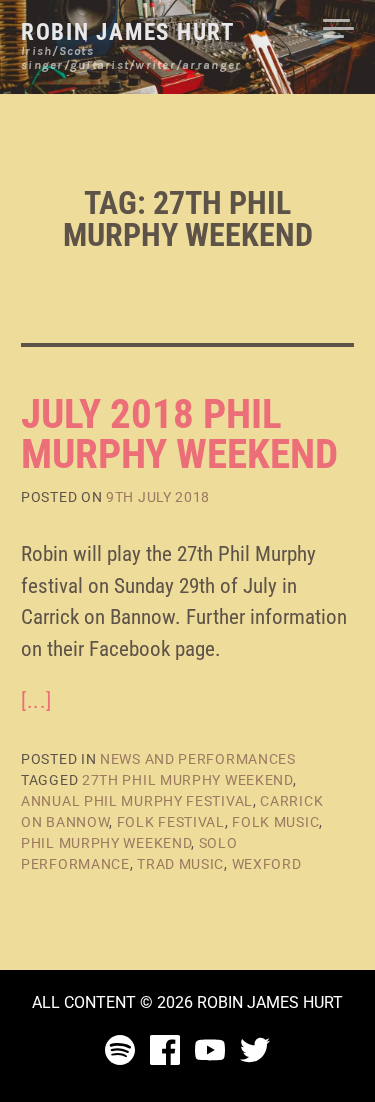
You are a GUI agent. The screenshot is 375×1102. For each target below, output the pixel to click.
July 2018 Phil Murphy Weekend (179, 434)
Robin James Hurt (128, 32)
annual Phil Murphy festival (137, 801)
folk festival (171, 822)
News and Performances (198, 759)
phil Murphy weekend (106, 843)
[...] (36, 701)
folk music (275, 822)
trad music (180, 864)
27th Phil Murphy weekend (187, 780)
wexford (267, 864)
